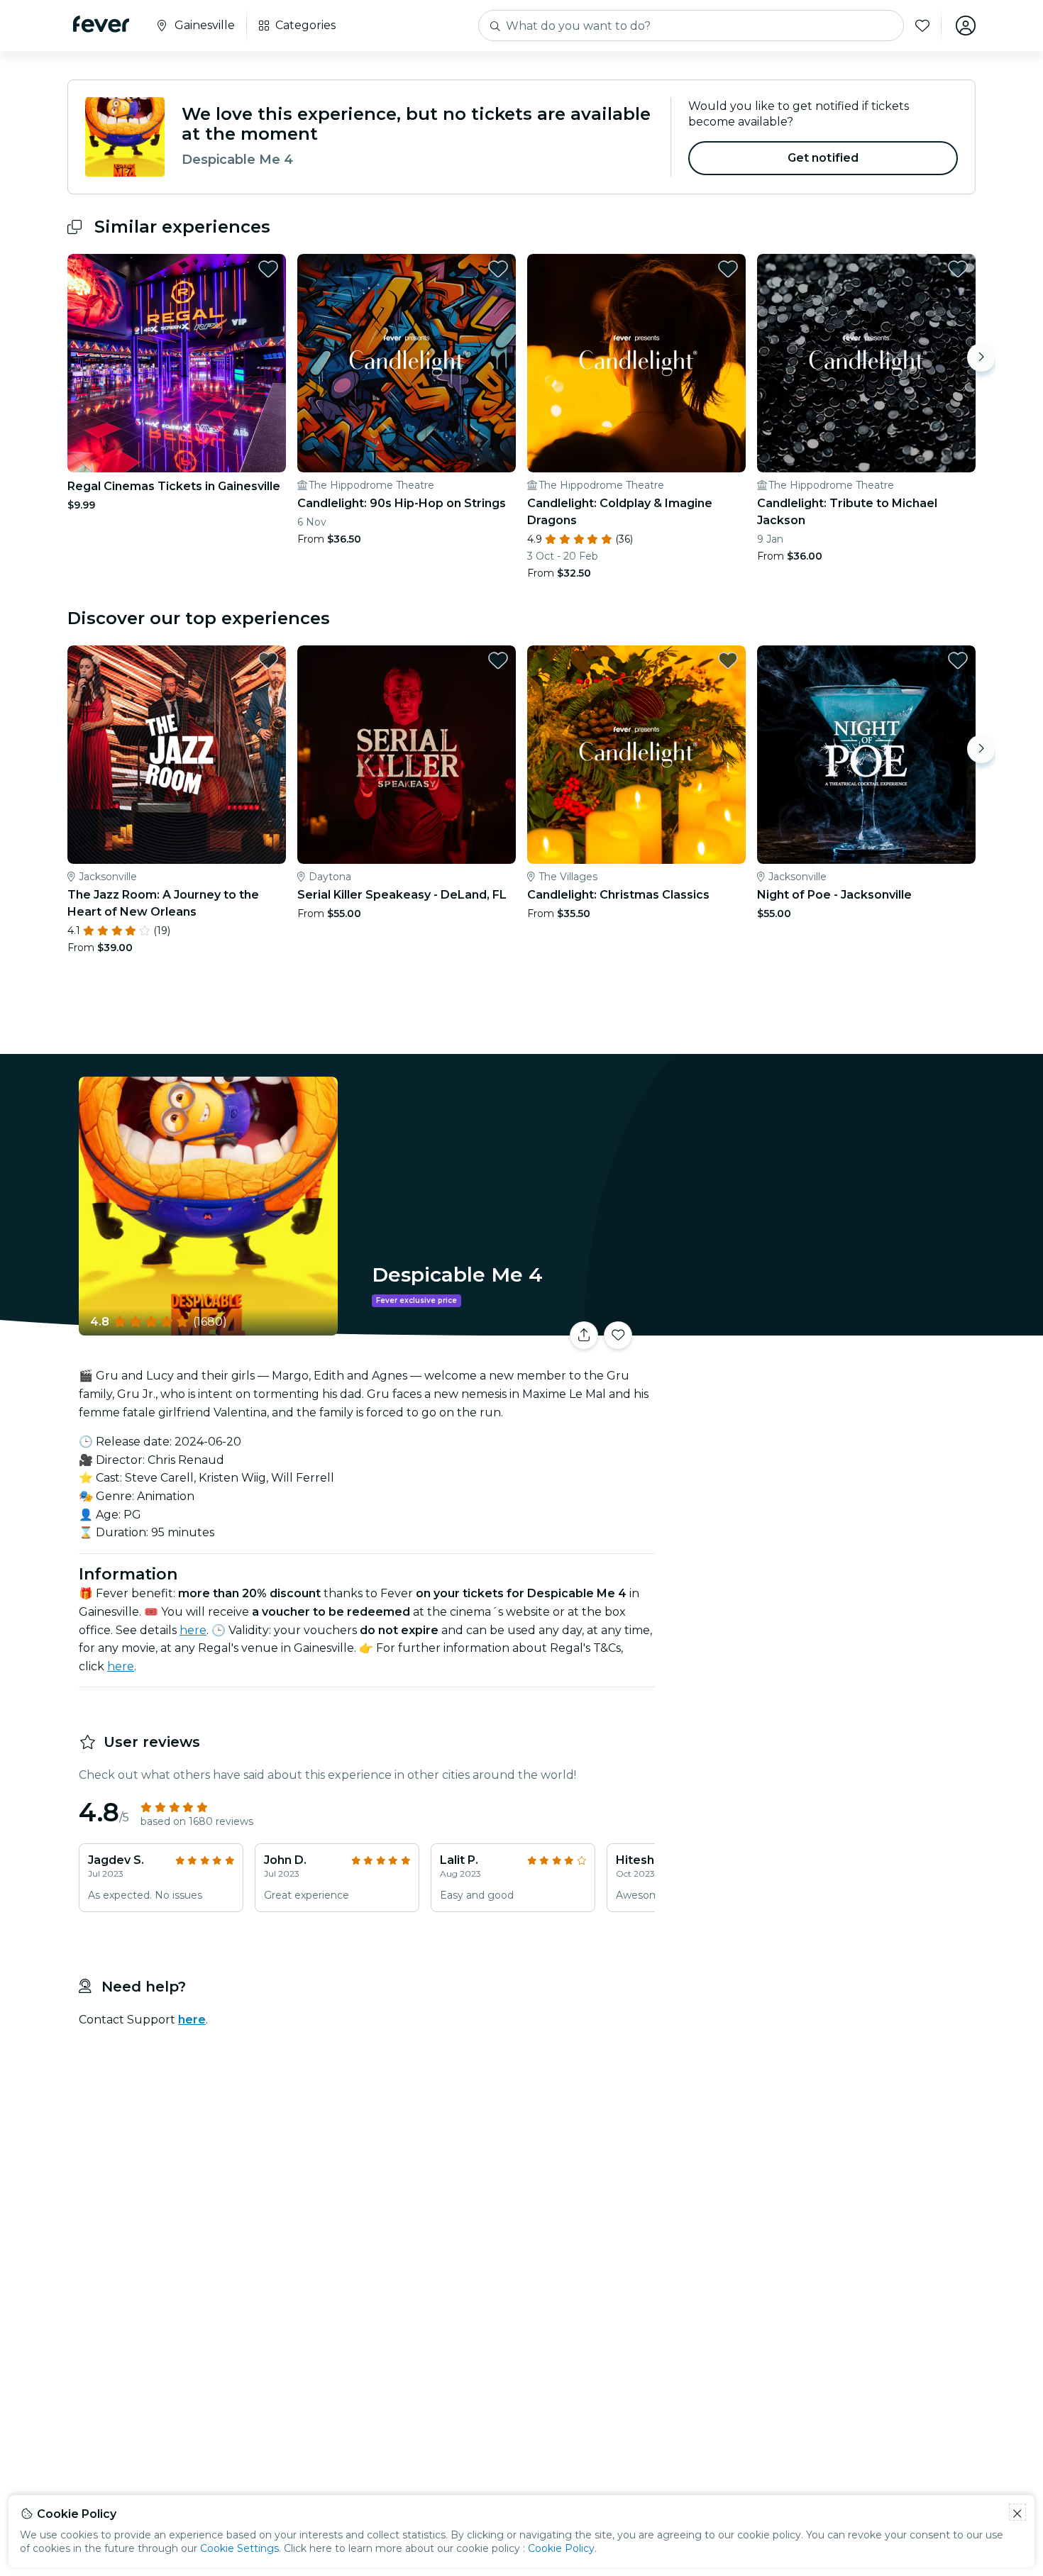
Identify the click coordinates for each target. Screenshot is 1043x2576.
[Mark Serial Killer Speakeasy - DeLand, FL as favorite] (498, 660)
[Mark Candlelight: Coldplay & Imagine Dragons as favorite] (728, 269)
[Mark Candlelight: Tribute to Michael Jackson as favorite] (958, 269)
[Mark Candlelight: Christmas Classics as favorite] (728, 660)
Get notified (823, 158)
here (193, 1630)
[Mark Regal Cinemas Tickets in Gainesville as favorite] (268, 269)
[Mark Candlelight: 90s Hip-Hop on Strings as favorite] (498, 269)
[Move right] (981, 357)
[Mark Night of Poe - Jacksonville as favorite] (958, 660)
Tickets (818, 1327)
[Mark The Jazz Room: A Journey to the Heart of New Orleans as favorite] (268, 660)
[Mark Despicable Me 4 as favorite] (618, 1336)
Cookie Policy (561, 2548)
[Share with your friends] (584, 1336)
